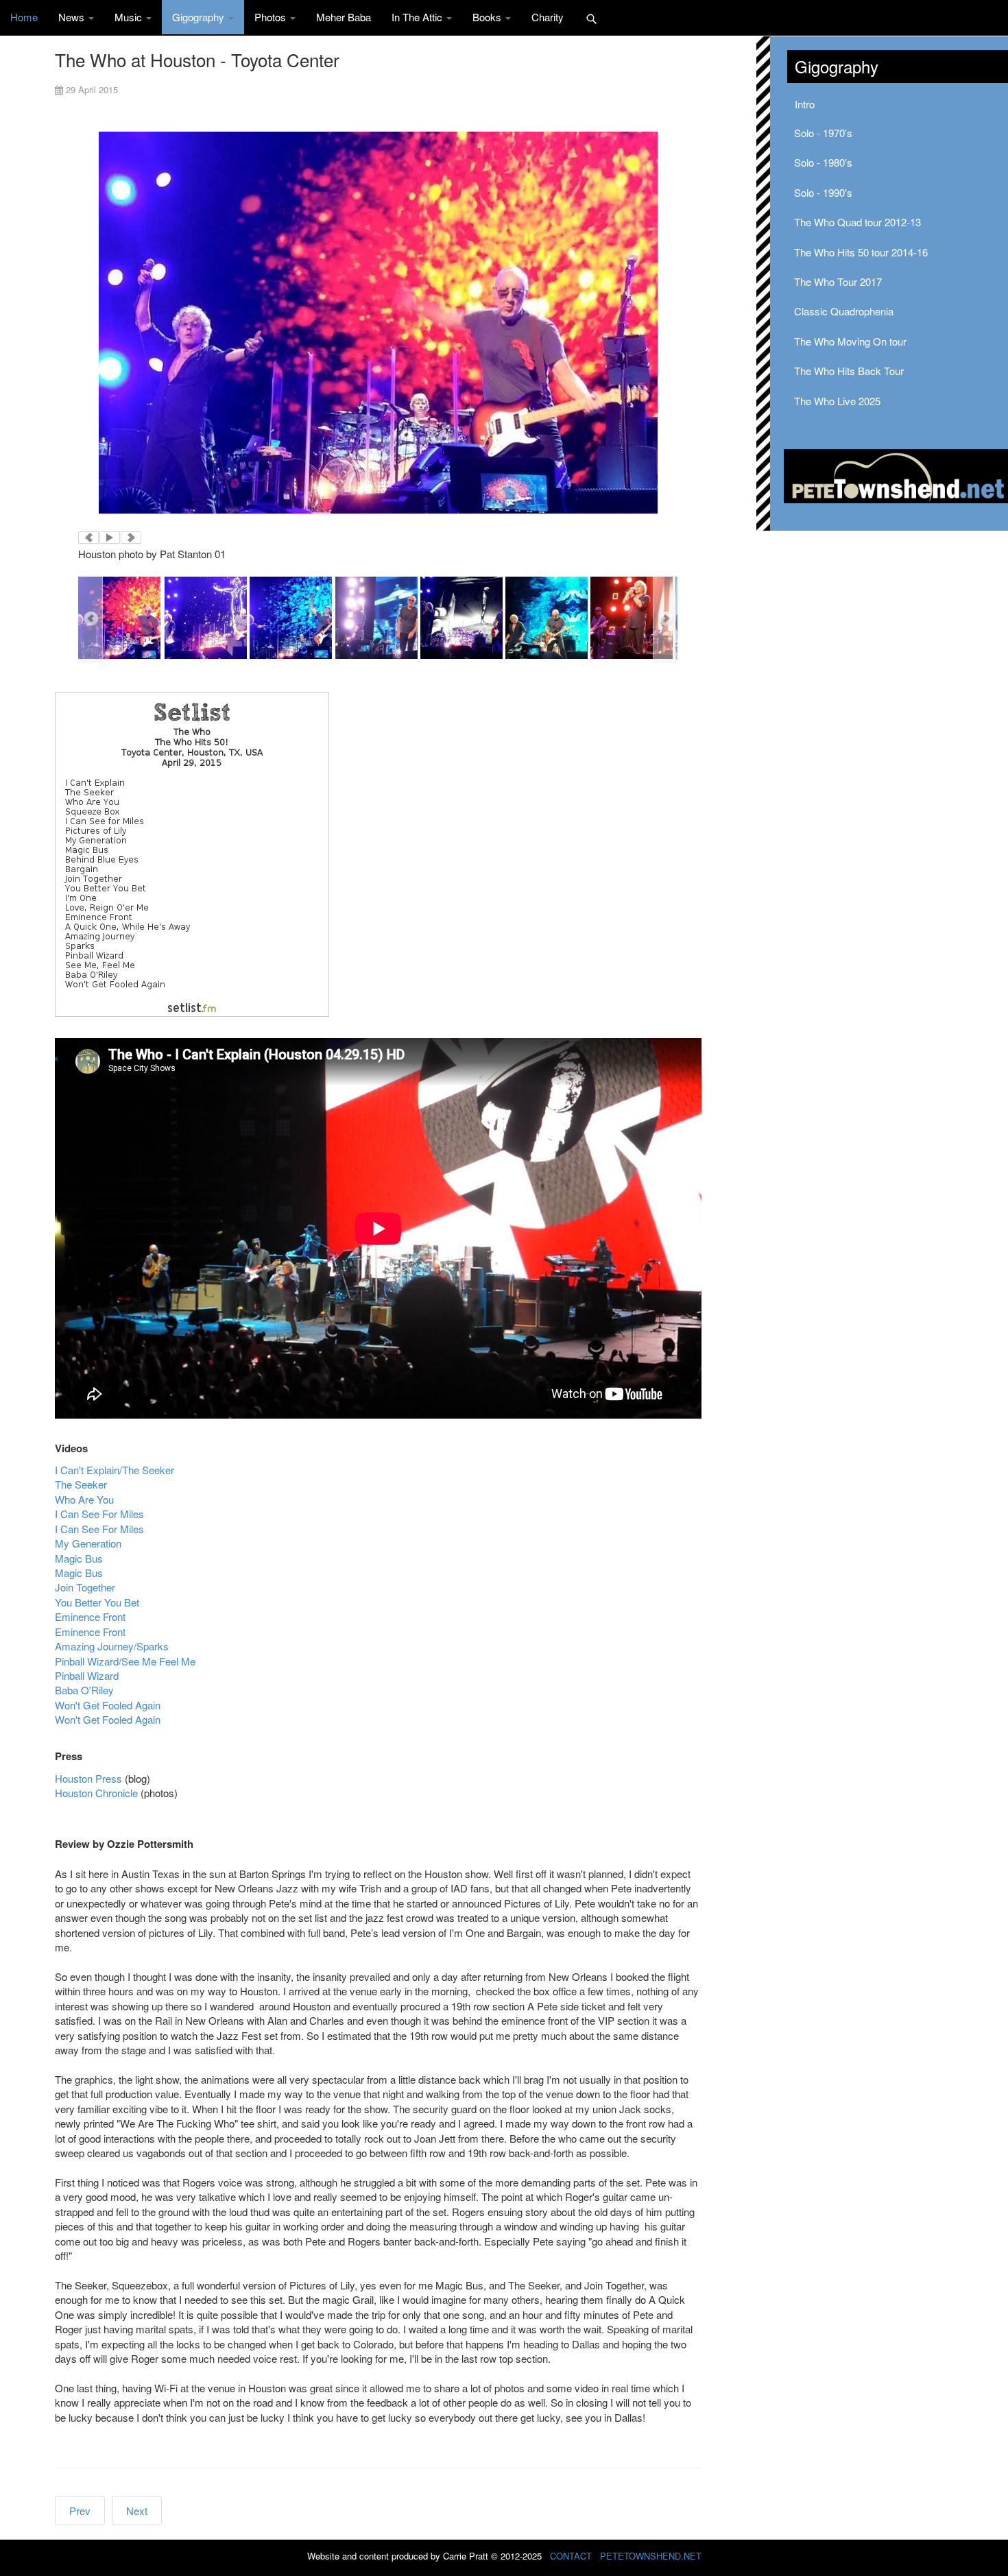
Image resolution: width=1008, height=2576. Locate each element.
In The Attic (418, 17)
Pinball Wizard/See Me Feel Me (125, 1661)
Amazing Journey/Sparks (112, 1646)
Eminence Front (90, 1616)
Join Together (85, 1587)
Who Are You (84, 1499)
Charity (548, 17)
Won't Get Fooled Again (108, 1705)
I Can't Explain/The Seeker (115, 1470)
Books (488, 17)
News (73, 17)
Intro (805, 104)
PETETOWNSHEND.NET (651, 2556)
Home (24, 17)
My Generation (88, 1543)
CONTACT (571, 2556)
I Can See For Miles (99, 1514)
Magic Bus (79, 1558)
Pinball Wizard (87, 1675)
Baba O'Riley (84, 1690)
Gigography (200, 17)
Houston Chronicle (96, 1793)
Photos (272, 17)
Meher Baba (344, 17)
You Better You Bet (97, 1602)
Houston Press (88, 1778)
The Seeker (81, 1484)
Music (130, 17)
